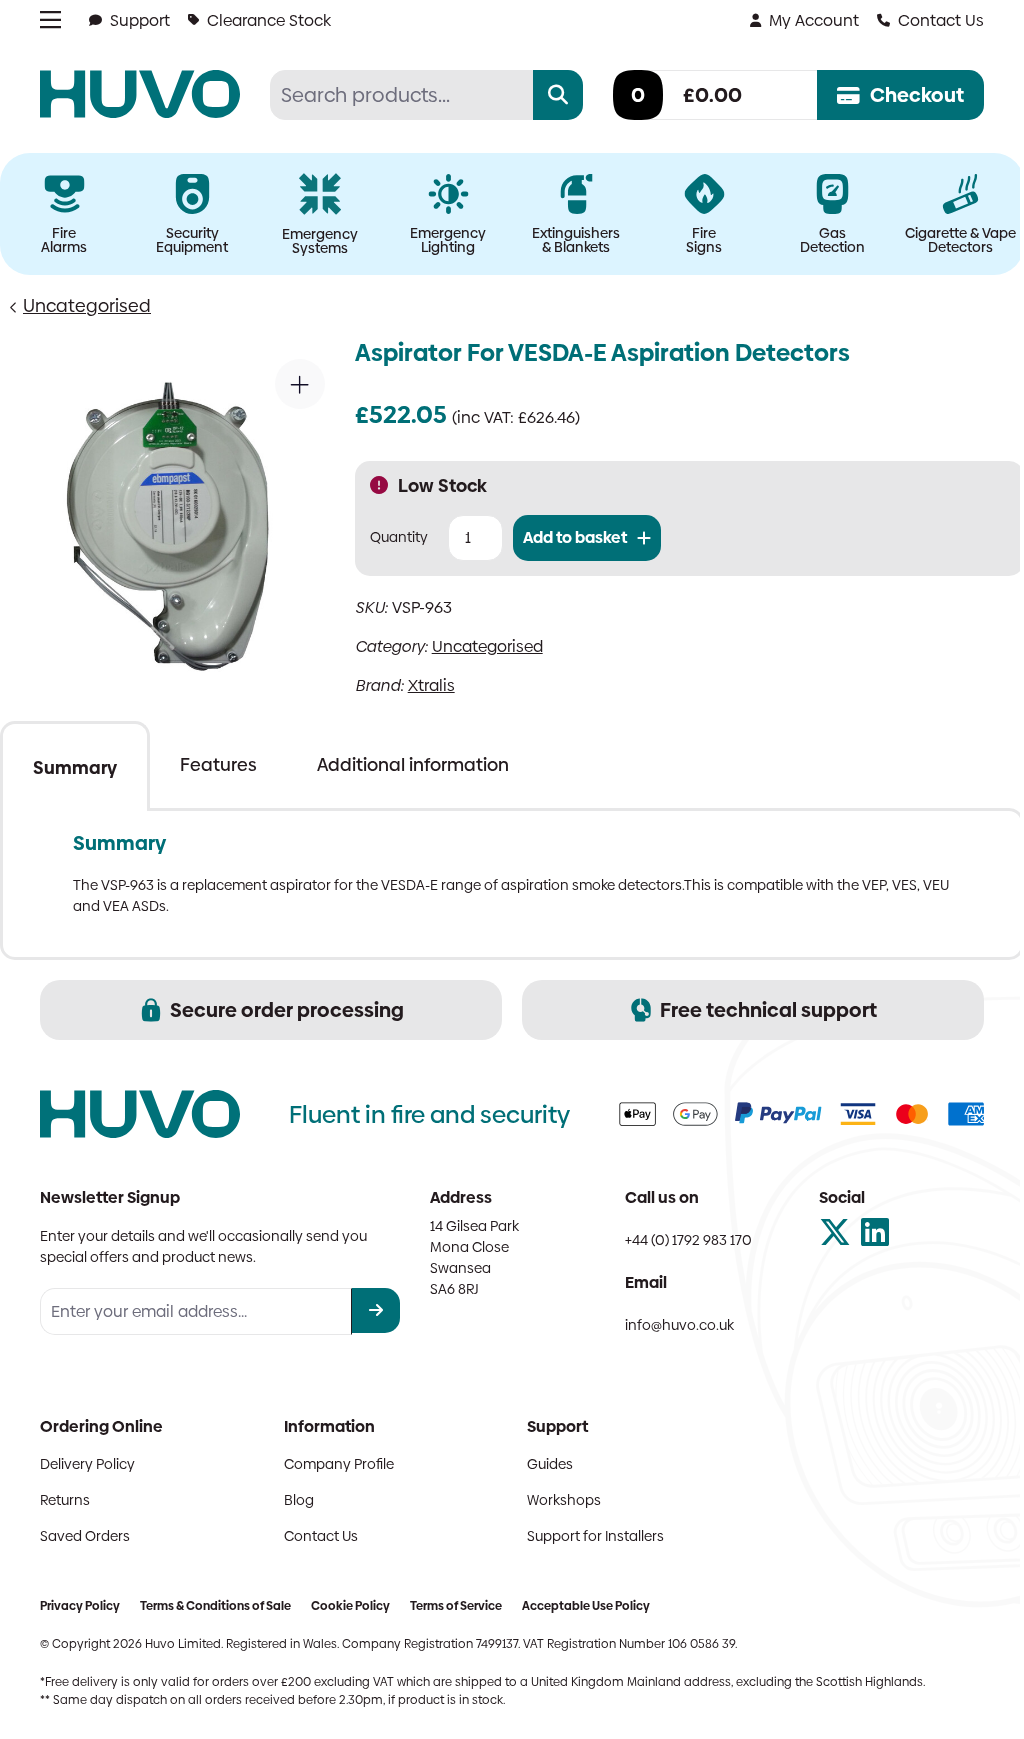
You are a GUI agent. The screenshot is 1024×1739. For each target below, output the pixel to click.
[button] (300, 384)
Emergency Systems (320, 241)
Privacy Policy (80, 1606)
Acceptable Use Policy (586, 1606)
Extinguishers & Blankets (576, 240)
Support (140, 20)
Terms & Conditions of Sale (215, 1606)
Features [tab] (218, 764)
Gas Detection (832, 240)
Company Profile (339, 1464)
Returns (65, 1500)
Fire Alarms (64, 240)
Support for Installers (595, 1536)
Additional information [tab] (413, 764)
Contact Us (941, 20)
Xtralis (431, 685)
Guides (550, 1464)
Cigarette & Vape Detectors (960, 240)
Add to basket (575, 537)
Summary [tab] (75, 767)
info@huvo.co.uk (679, 1325)
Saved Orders (85, 1536)
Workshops (564, 1500)
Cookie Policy (350, 1606)
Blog (299, 1500)
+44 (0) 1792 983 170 (688, 1240)
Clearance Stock (269, 20)
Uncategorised (87, 305)
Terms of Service (456, 1606)
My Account (814, 20)
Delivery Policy (87, 1464)
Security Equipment (192, 240)
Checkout (917, 95)
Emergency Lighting (448, 240)
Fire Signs (704, 240)
